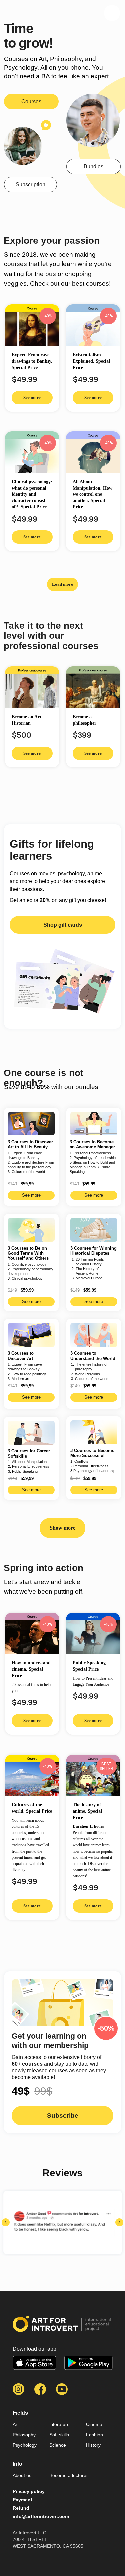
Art (16, 2424)
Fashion (94, 2435)
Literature (59, 2424)
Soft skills (59, 2435)
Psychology (25, 2445)
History (93, 2445)
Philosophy (24, 2435)
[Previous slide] (6, 2222)
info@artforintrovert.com (41, 2516)
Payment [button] (22, 2500)
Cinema (94, 2424)
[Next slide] (119, 2222)
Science (58, 2445)
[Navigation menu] (112, 13)
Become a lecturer (69, 2475)
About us (22, 2475)
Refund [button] (21, 2508)
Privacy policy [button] (29, 2491)
